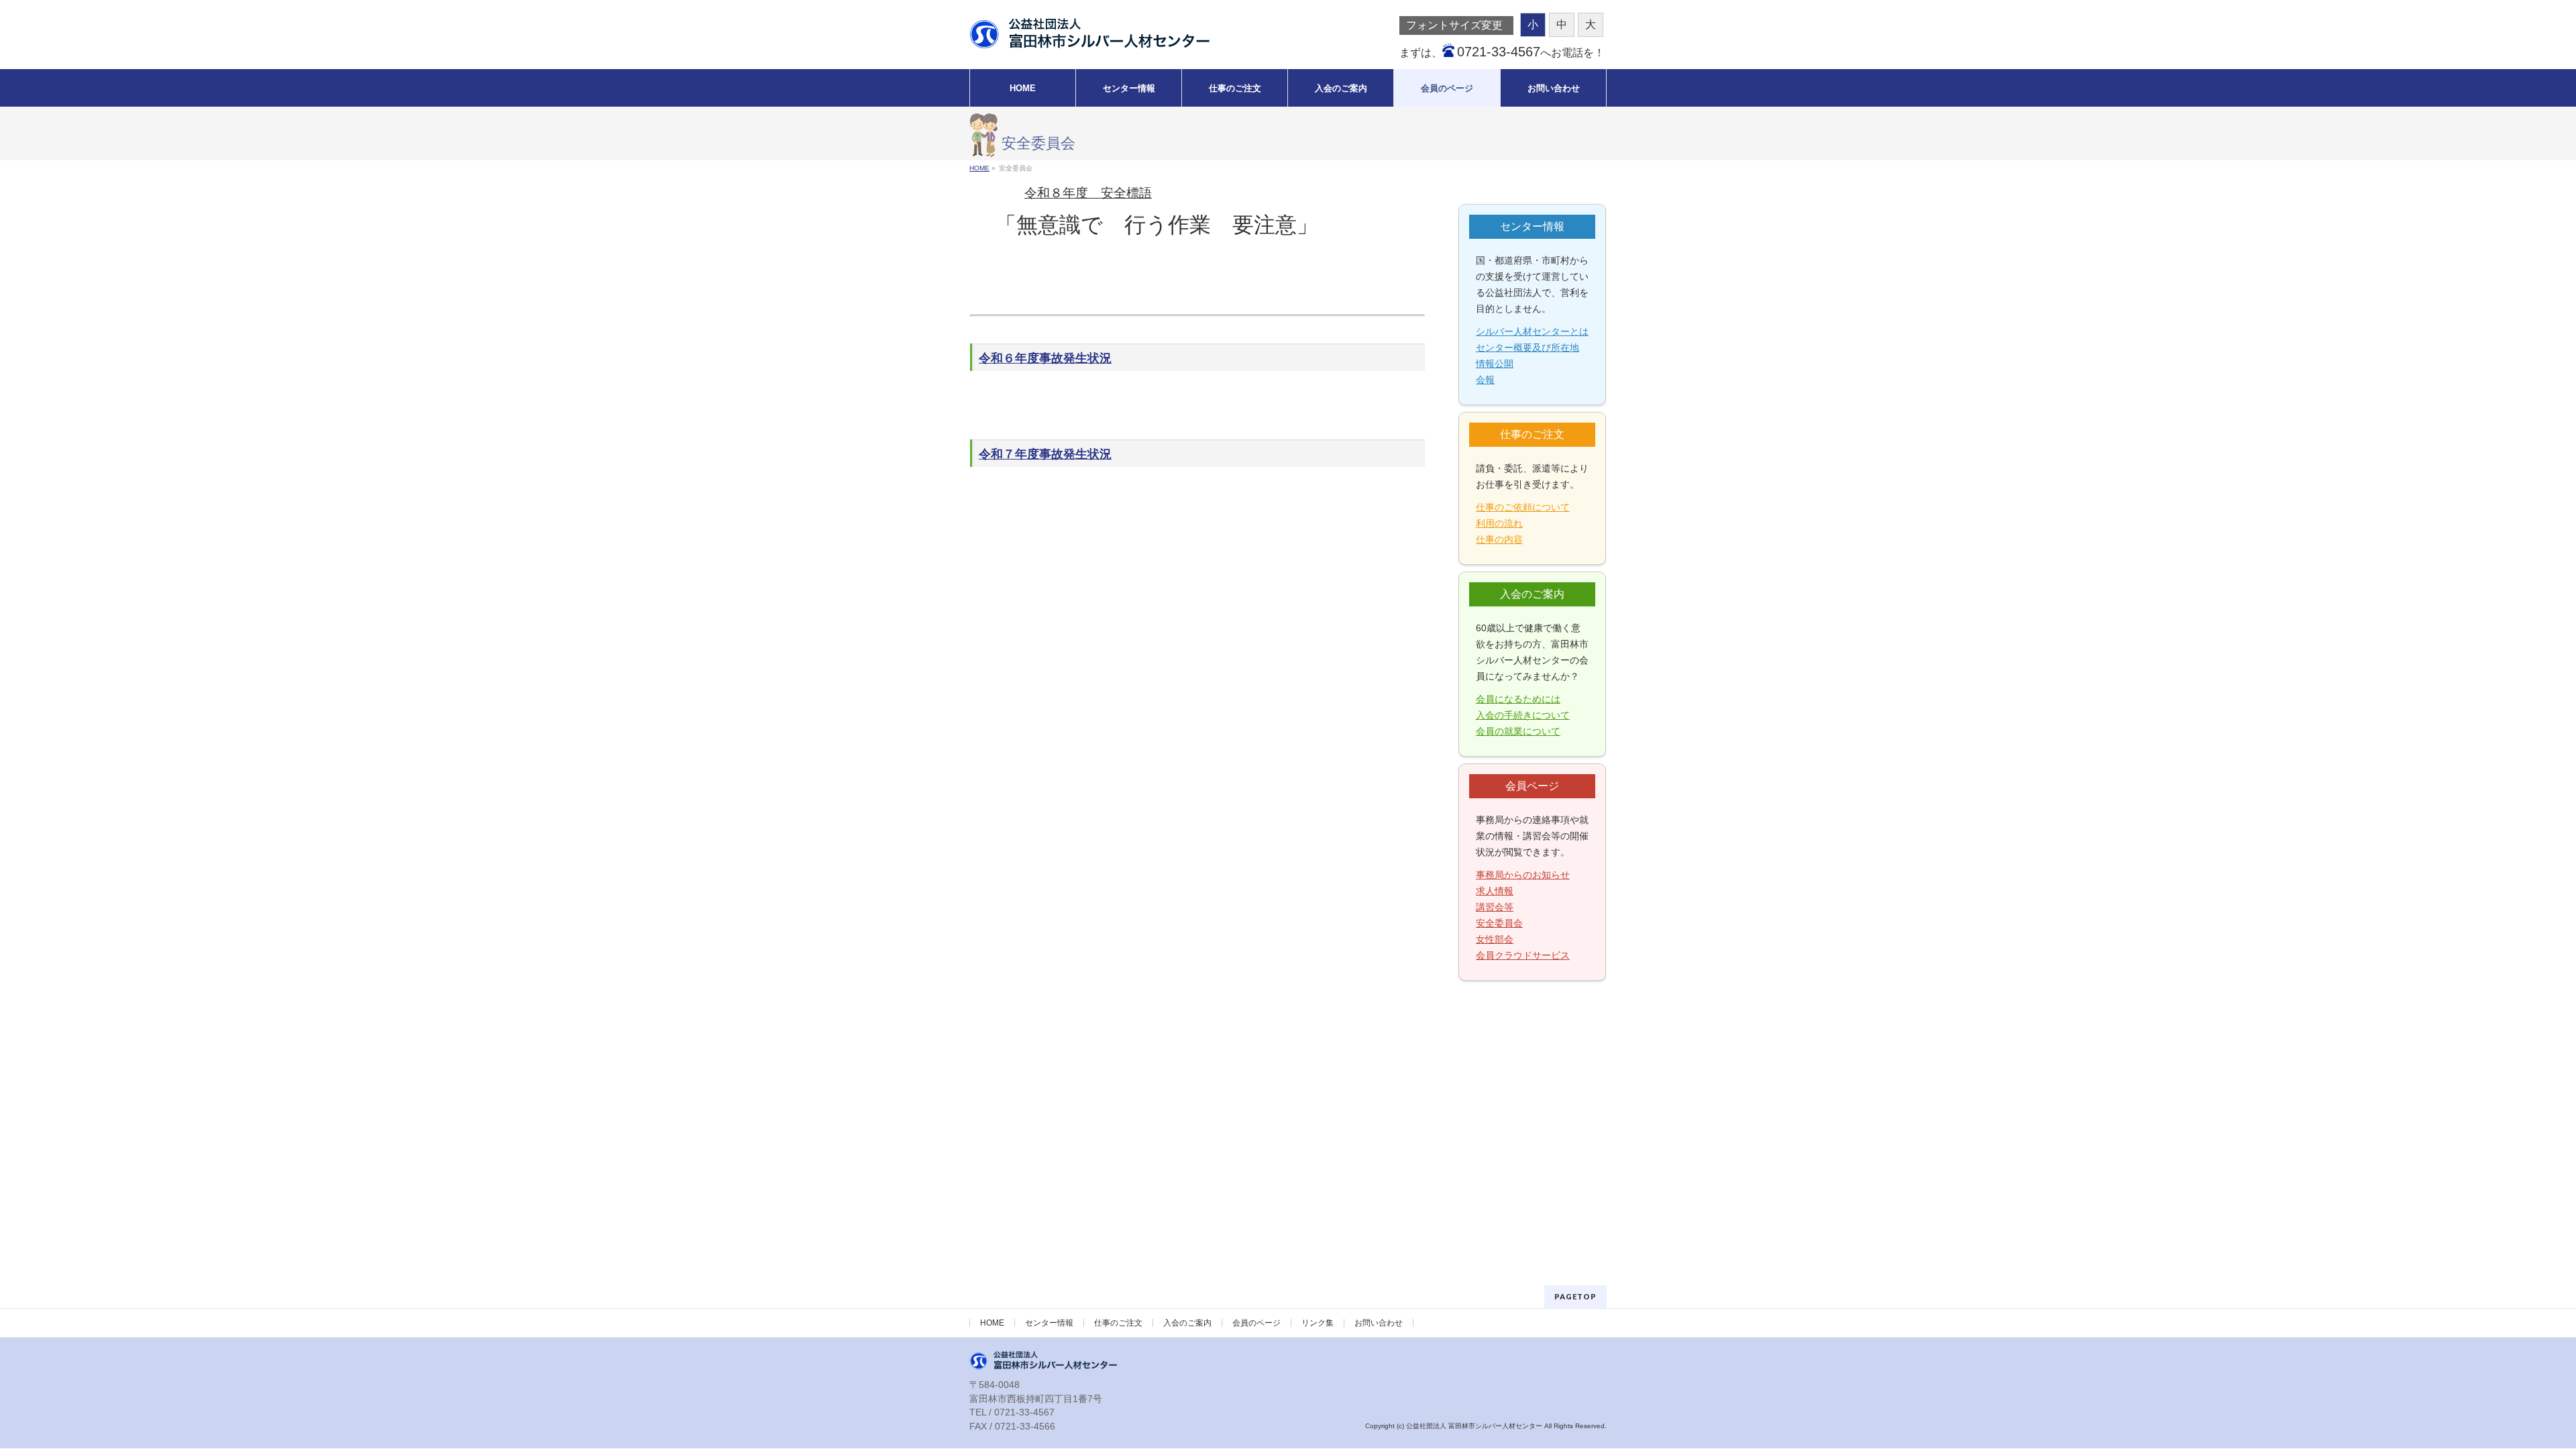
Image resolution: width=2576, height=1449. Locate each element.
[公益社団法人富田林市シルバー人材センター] (1089, 34)
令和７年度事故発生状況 (1045, 454)
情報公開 (1495, 364)
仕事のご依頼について (1523, 507)
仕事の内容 (1499, 539)
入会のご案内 (1187, 1323)
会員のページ (1256, 1323)
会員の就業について (1518, 731)
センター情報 (1049, 1323)
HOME (992, 1323)
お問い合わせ (1379, 1323)
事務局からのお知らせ (1523, 875)
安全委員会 (1499, 923)
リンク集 (1318, 1323)
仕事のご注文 (1118, 1323)
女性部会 (1495, 939)
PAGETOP (1575, 1296)
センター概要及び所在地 (1527, 347)
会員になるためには (1518, 699)
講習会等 (1495, 907)
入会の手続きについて (1523, 715)
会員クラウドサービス (1523, 955)
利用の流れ (1499, 523)
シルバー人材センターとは (1532, 331)
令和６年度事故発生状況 (1045, 358)
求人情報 (1495, 891)
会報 (1485, 380)
